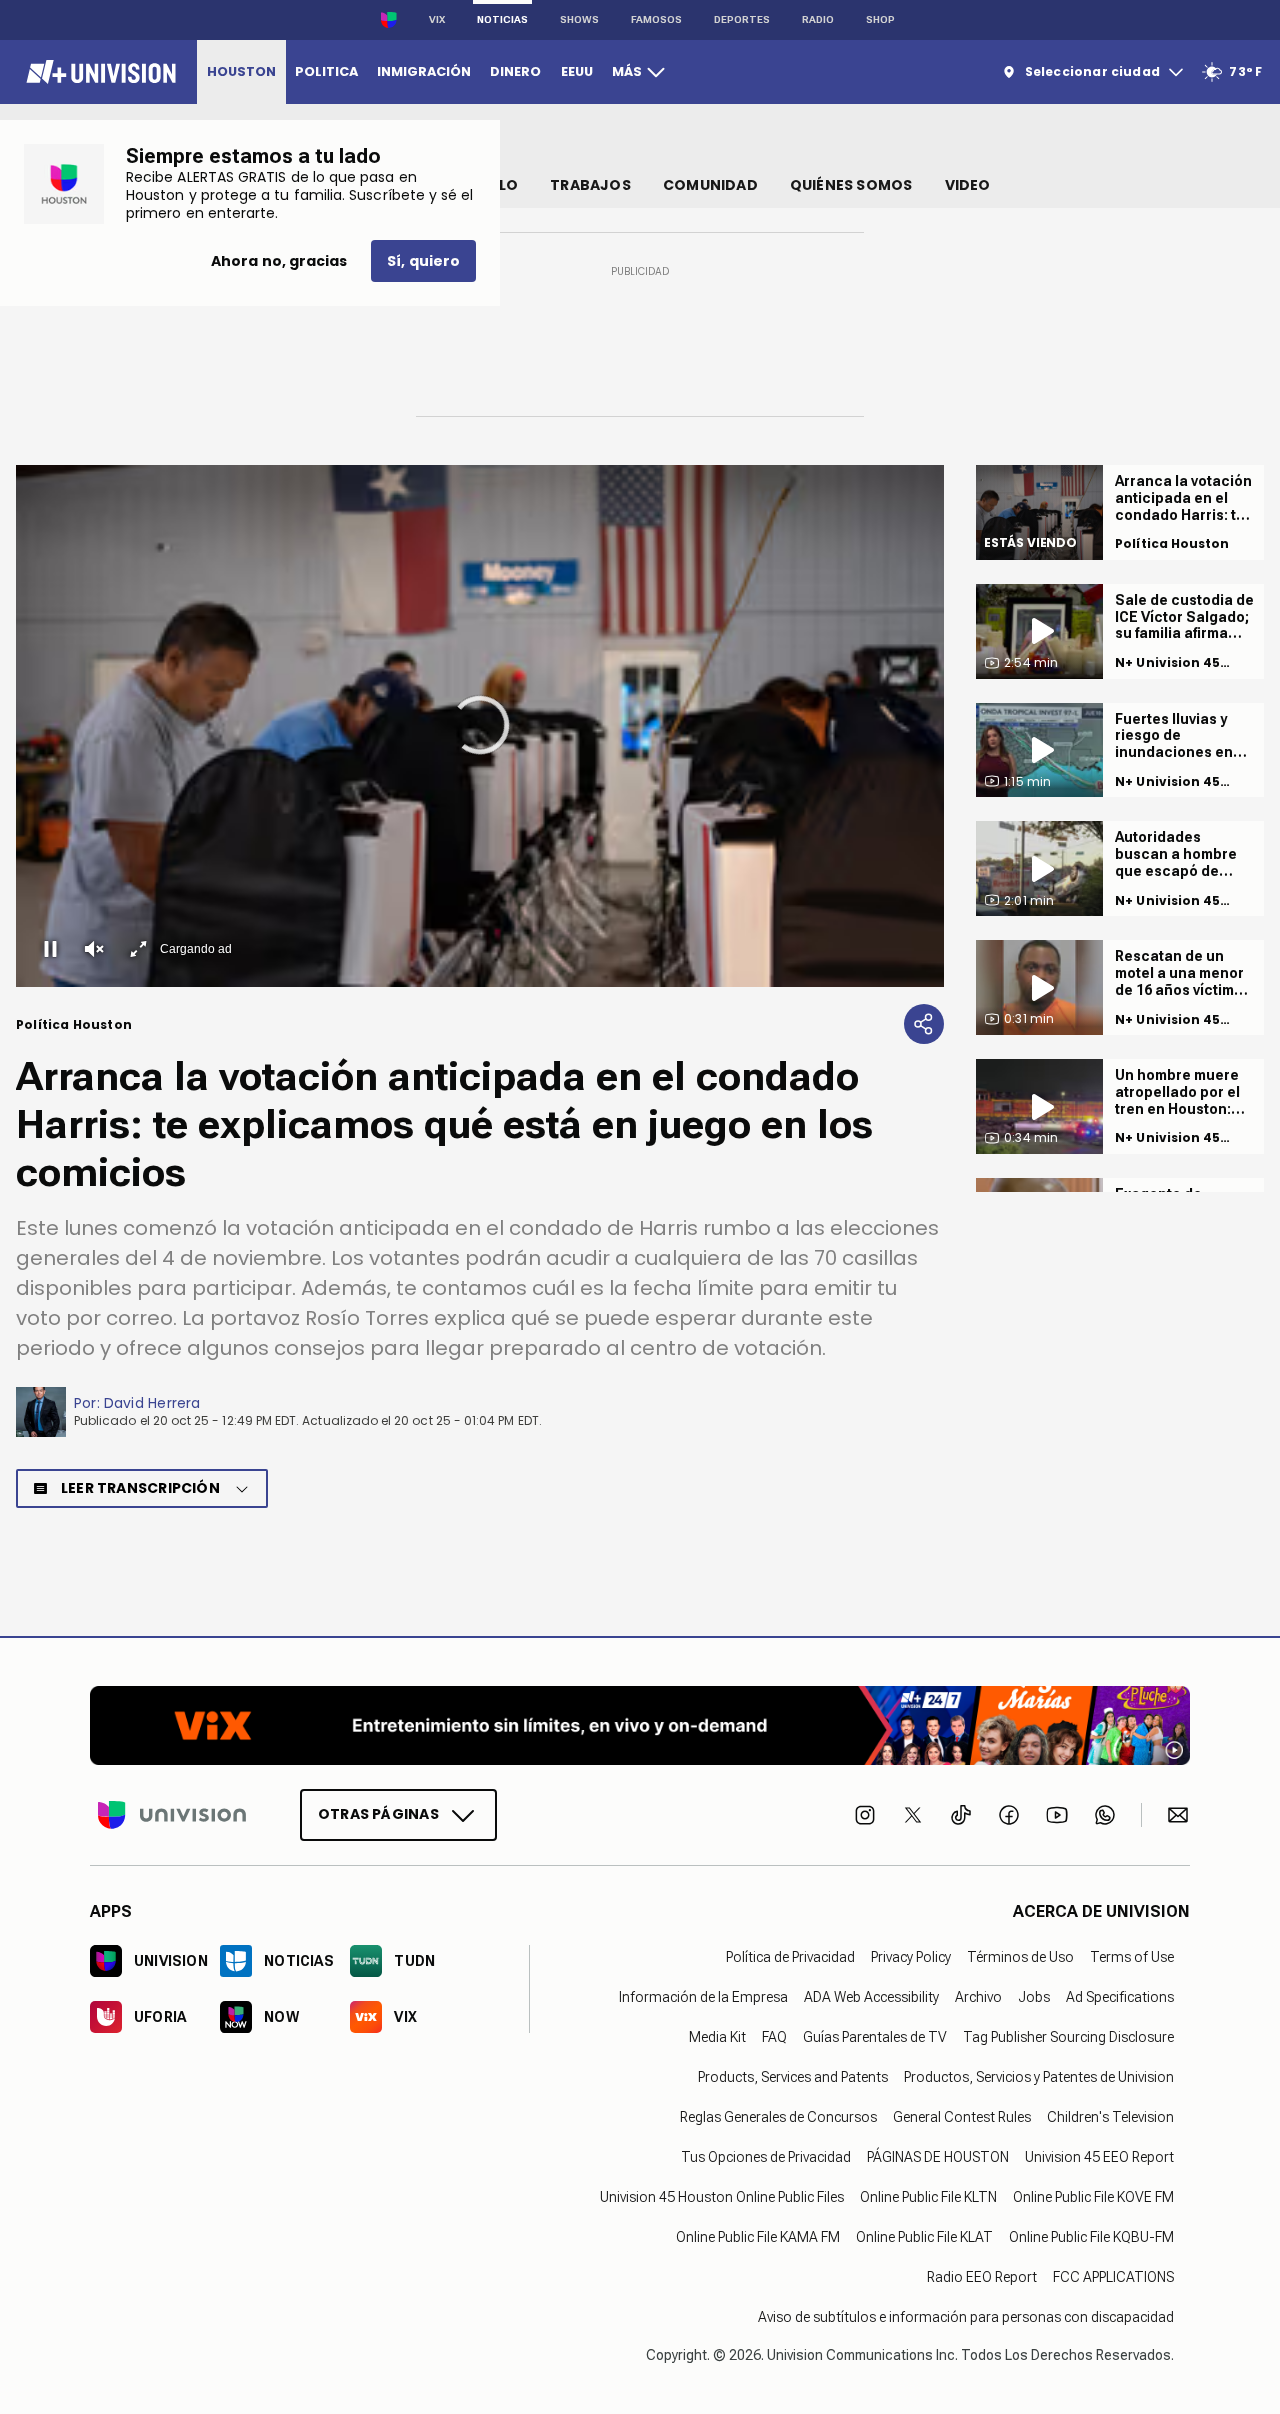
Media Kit (717, 2037)
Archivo (978, 1997)
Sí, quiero (423, 261)
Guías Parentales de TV (875, 2037)
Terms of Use (1132, 1957)
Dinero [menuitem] (515, 71)
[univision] (98, 72)
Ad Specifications (1120, 1997)
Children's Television (1110, 2117)
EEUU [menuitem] (577, 71)
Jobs (1034, 1997)
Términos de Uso (1020, 1957)
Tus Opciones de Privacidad (766, 2157)
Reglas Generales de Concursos (778, 2117)
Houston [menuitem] (241, 71)
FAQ (774, 2037)
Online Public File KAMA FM (758, 2237)
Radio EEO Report (982, 2277)
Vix (437, 19)
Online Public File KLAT (924, 2237)
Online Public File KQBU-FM (1091, 2237)
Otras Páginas (378, 1814)
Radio (818, 19)
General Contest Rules (962, 2117)
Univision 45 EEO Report (1099, 2157)
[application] (480, 726)
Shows (579, 19)
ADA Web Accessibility (871, 1997)
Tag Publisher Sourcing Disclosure (1068, 2037)
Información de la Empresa (703, 1997)
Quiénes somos (851, 185)
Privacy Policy (911, 1957)
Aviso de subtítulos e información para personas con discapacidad (966, 2317)
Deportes (742, 19)
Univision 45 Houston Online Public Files (722, 2197)
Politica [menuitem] (326, 71)
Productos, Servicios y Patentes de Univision (1039, 2077)
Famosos (656, 19)
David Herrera (152, 1403)
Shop (880, 19)
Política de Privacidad (790, 1957)
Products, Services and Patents (793, 2077)
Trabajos (590, 185)
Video (968, 185)
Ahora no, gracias (279, 261)
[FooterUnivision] (172, 1815)
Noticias (502, 19)
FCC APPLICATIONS (1113, 2277)
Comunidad (710, 185)
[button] (480, 725)
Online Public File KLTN (928, 2197)
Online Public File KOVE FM (1093, 2197)
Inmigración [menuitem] (424, 71)
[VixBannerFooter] (640, 1725)
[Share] (924, 1024)
